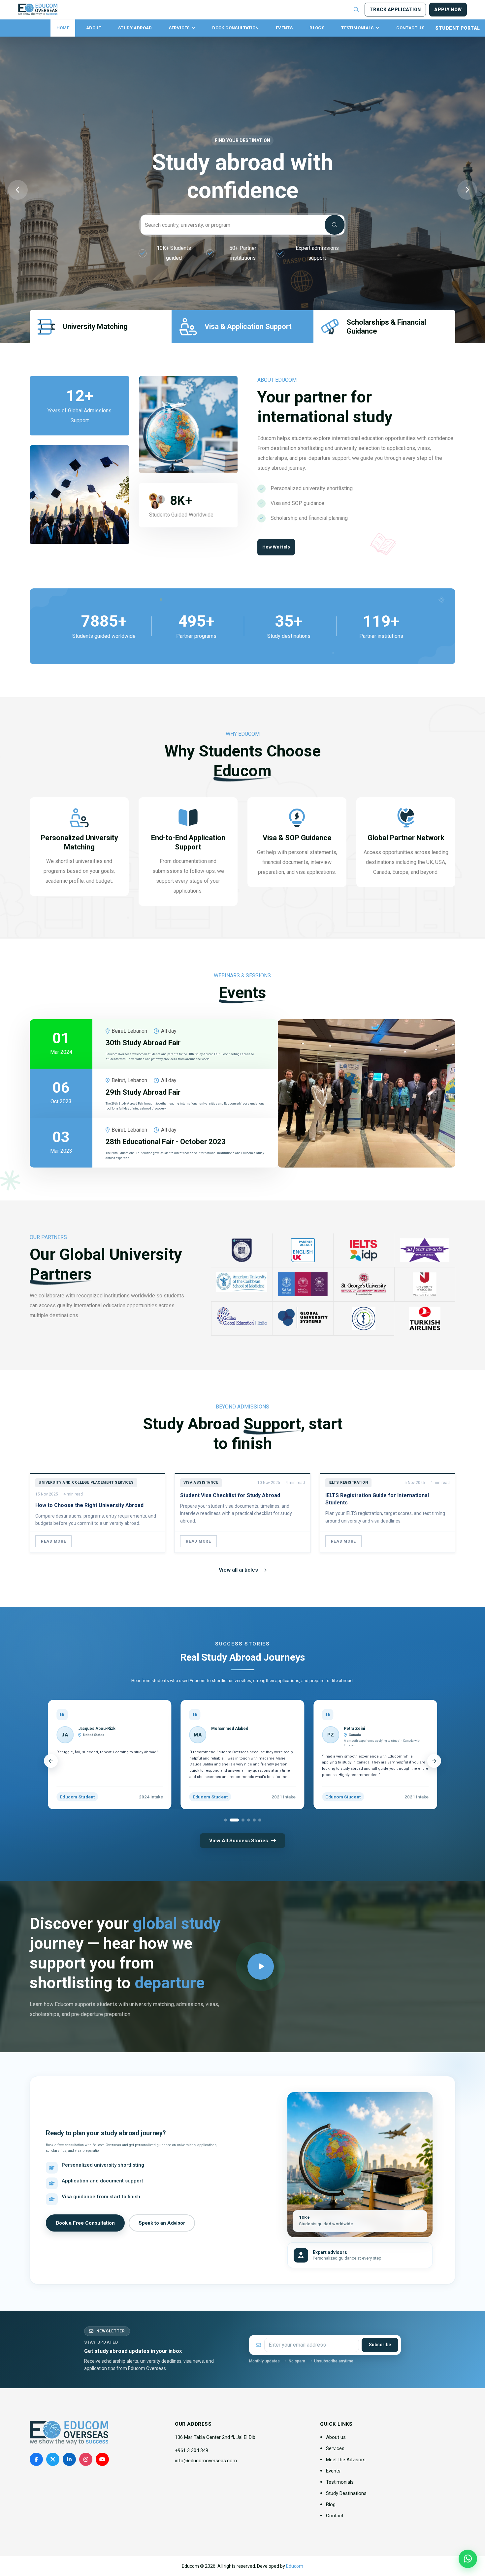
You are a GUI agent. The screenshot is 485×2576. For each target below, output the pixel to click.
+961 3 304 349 (192, 2450)
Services (179, 28)
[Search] (335, 225)
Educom (295, 2566)
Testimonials (357, 28)
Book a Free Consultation (85, 2223)
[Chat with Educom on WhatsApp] (468, 2559)
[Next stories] (434, 1761)
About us (336, 2437)
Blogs (317, 28)
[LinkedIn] (69, 2459)
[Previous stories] (51, 1761)
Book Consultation (236, 28)
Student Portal (458, 28)
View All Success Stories (239, 1841)
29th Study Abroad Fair (143, 1092)
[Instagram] (86, 2459)
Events (284, 28)
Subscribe (380, 2345)
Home (63, 28)
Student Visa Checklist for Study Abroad (230, 1495)
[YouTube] (102, 2459)
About (94, 28)
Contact (335, 2516)
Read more (53, 1541)
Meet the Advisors (346, 2460)
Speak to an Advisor (162, 2223)
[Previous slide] (18, 190)
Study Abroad (135, 28)
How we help (276, 547)
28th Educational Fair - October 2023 (166, 1142)
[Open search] (356, 10)
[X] (53, 2459)
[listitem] (154, 1044)
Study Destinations (346, 2493)
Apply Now (448, 10)
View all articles (238, 1570)
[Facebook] (36, 2459)
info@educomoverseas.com (206, 2461)
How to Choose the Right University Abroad (89, 1505)
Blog (331, 2504)
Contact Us (410, 28)
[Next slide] (467, 190)
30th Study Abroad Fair (143, 1043)
